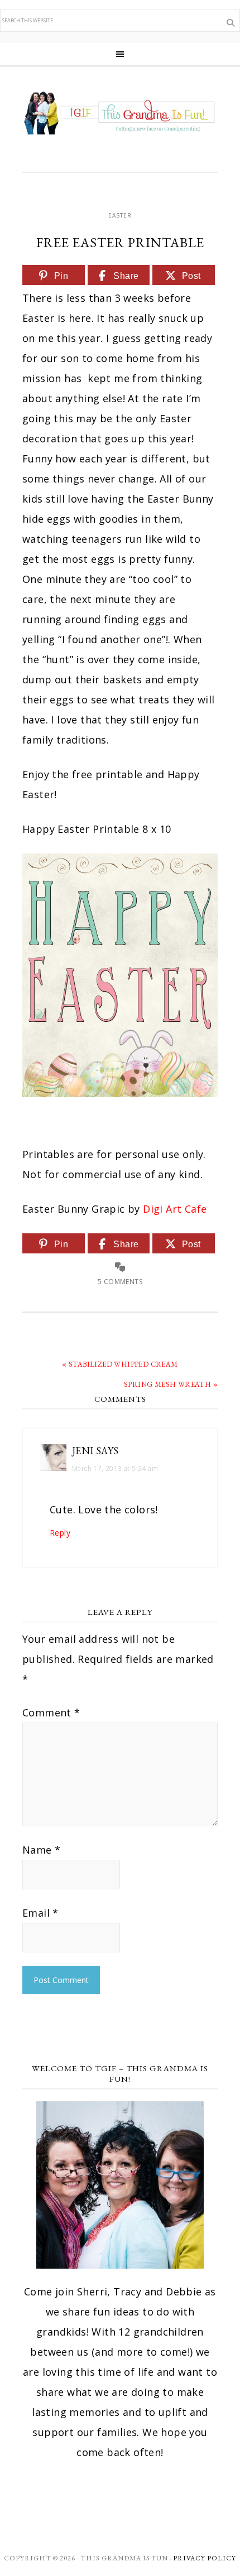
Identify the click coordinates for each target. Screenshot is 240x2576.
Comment (51, 1712)
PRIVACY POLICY (205, 2558)
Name (41, 1850)
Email (40, 1913)
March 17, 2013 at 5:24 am (115, 1468)
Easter (120, 215)
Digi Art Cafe (175, 1209)
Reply (60, 1533)
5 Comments (120, 1282)
